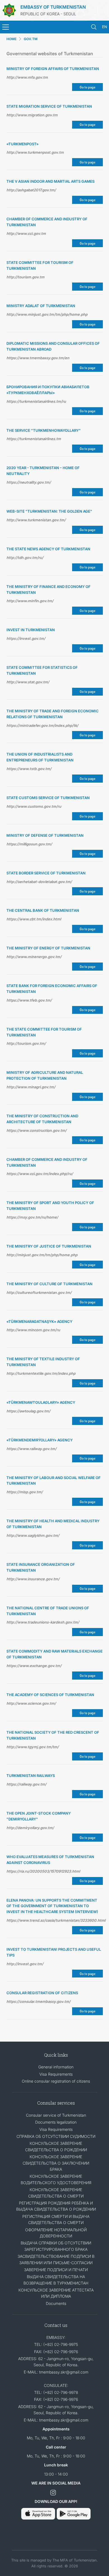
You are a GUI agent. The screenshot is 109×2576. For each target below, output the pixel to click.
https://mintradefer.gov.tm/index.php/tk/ (42, 725)
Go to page (87, 87)
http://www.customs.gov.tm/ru (34, 806)
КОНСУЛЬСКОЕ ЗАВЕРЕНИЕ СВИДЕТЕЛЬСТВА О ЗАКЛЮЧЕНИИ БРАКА (56, 2163)
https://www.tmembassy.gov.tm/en (38, 358)
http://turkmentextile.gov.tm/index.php (41, 1373)
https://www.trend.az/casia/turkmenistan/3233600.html (55, 1920)
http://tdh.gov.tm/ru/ (25, 558)
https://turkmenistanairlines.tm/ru (36, 401)
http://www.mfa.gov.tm (27, 77)
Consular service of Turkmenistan (56, 2115)
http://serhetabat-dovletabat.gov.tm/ (39, 882)
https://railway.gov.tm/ (26, 1784)
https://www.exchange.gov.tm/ (34, 1666)
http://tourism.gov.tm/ (26, 1043)
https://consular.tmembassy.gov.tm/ (38, 2001)
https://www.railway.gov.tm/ (31, 1449)
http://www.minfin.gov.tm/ (30, 601)
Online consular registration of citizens (56, 2081)
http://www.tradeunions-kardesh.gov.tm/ (43, 1622)
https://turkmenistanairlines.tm (34, 439)
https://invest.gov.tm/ (26, 638)
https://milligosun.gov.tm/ (29, 844)
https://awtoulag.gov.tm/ (28, 1411)
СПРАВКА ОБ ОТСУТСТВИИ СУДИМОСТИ (56, 2136)
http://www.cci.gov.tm (26, 233)
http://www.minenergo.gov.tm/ (34, 957)
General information (56, 2067)
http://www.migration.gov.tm (32, 115)
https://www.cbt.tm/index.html (34, 919)
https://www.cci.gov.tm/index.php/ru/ (40, 1174)
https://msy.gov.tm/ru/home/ (32, 1217)
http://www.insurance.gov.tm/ (33, 1579)
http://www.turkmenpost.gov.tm (35, 152)
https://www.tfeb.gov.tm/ (29, 1000)
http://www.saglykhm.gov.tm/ (33, 1535)
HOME (11, 39)
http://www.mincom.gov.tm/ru (33, 1330)
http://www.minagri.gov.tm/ (31, 1087)
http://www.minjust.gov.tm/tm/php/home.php (47, 314)
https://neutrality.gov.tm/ (29, 482)
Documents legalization (56, 2122)
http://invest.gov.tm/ (25, 1964)
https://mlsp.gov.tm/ (25, 1492)
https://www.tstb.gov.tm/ (29, 769)
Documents (56, 2303)
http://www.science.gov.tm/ (31, 1703)
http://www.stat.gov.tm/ (28, 682)
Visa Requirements (56, 2074)
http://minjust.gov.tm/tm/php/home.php (42, 1255)
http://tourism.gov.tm (25, 277)
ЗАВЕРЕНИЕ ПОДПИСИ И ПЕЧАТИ (56, 2270)
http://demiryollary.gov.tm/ (30, 1828)
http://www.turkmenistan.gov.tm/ (36, 520)
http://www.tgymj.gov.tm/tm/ (33, 1747)
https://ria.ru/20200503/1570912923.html (43, 1871)
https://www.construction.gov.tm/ (36, 1130)
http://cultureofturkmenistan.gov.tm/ (39, 1292)
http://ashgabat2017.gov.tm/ (31, 190)
